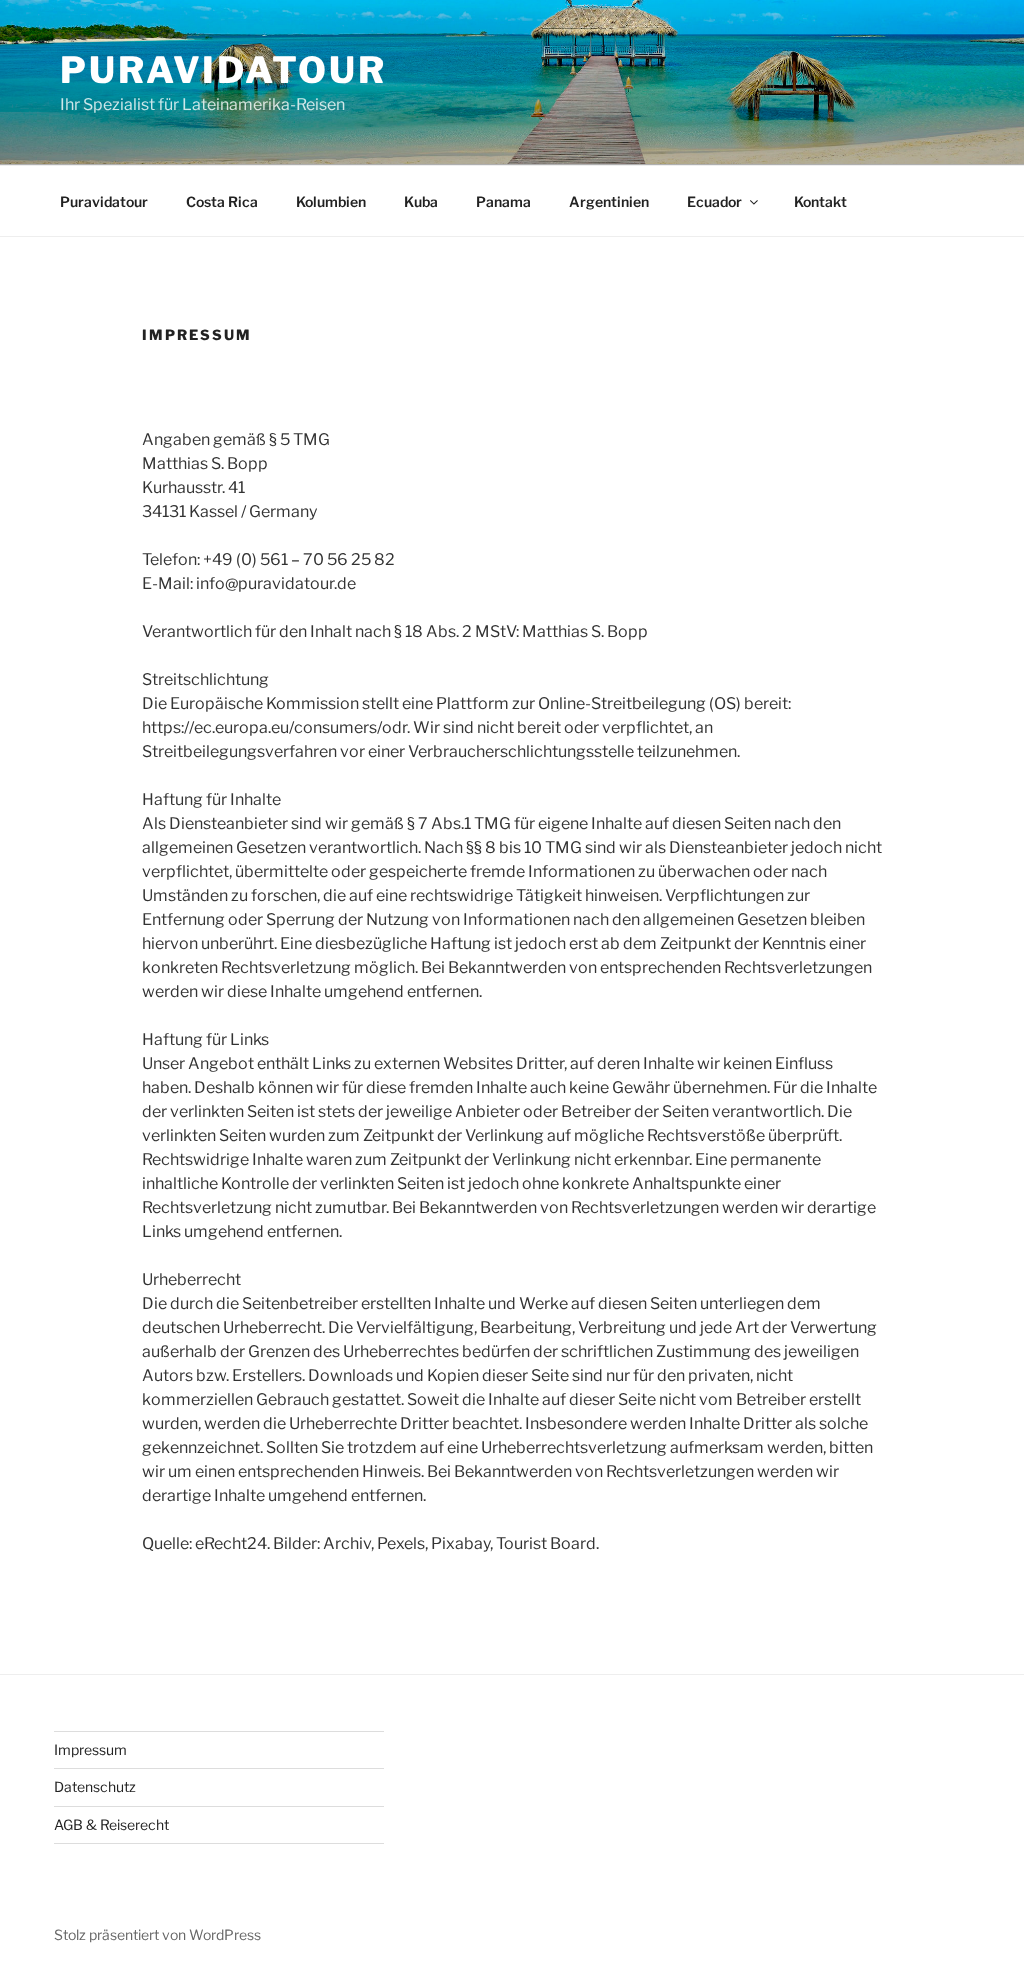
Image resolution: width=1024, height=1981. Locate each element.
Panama (503, 201)
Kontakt (820, 201)
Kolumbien (331, 201)
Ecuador (714, 201)
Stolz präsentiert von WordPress (157, 1934)
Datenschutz (95, 1786)
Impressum (90, 1749)
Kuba (421, 201)
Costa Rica (222, 201)
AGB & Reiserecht (111, 1824)
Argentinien (609, 201)
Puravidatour (223, 70)
